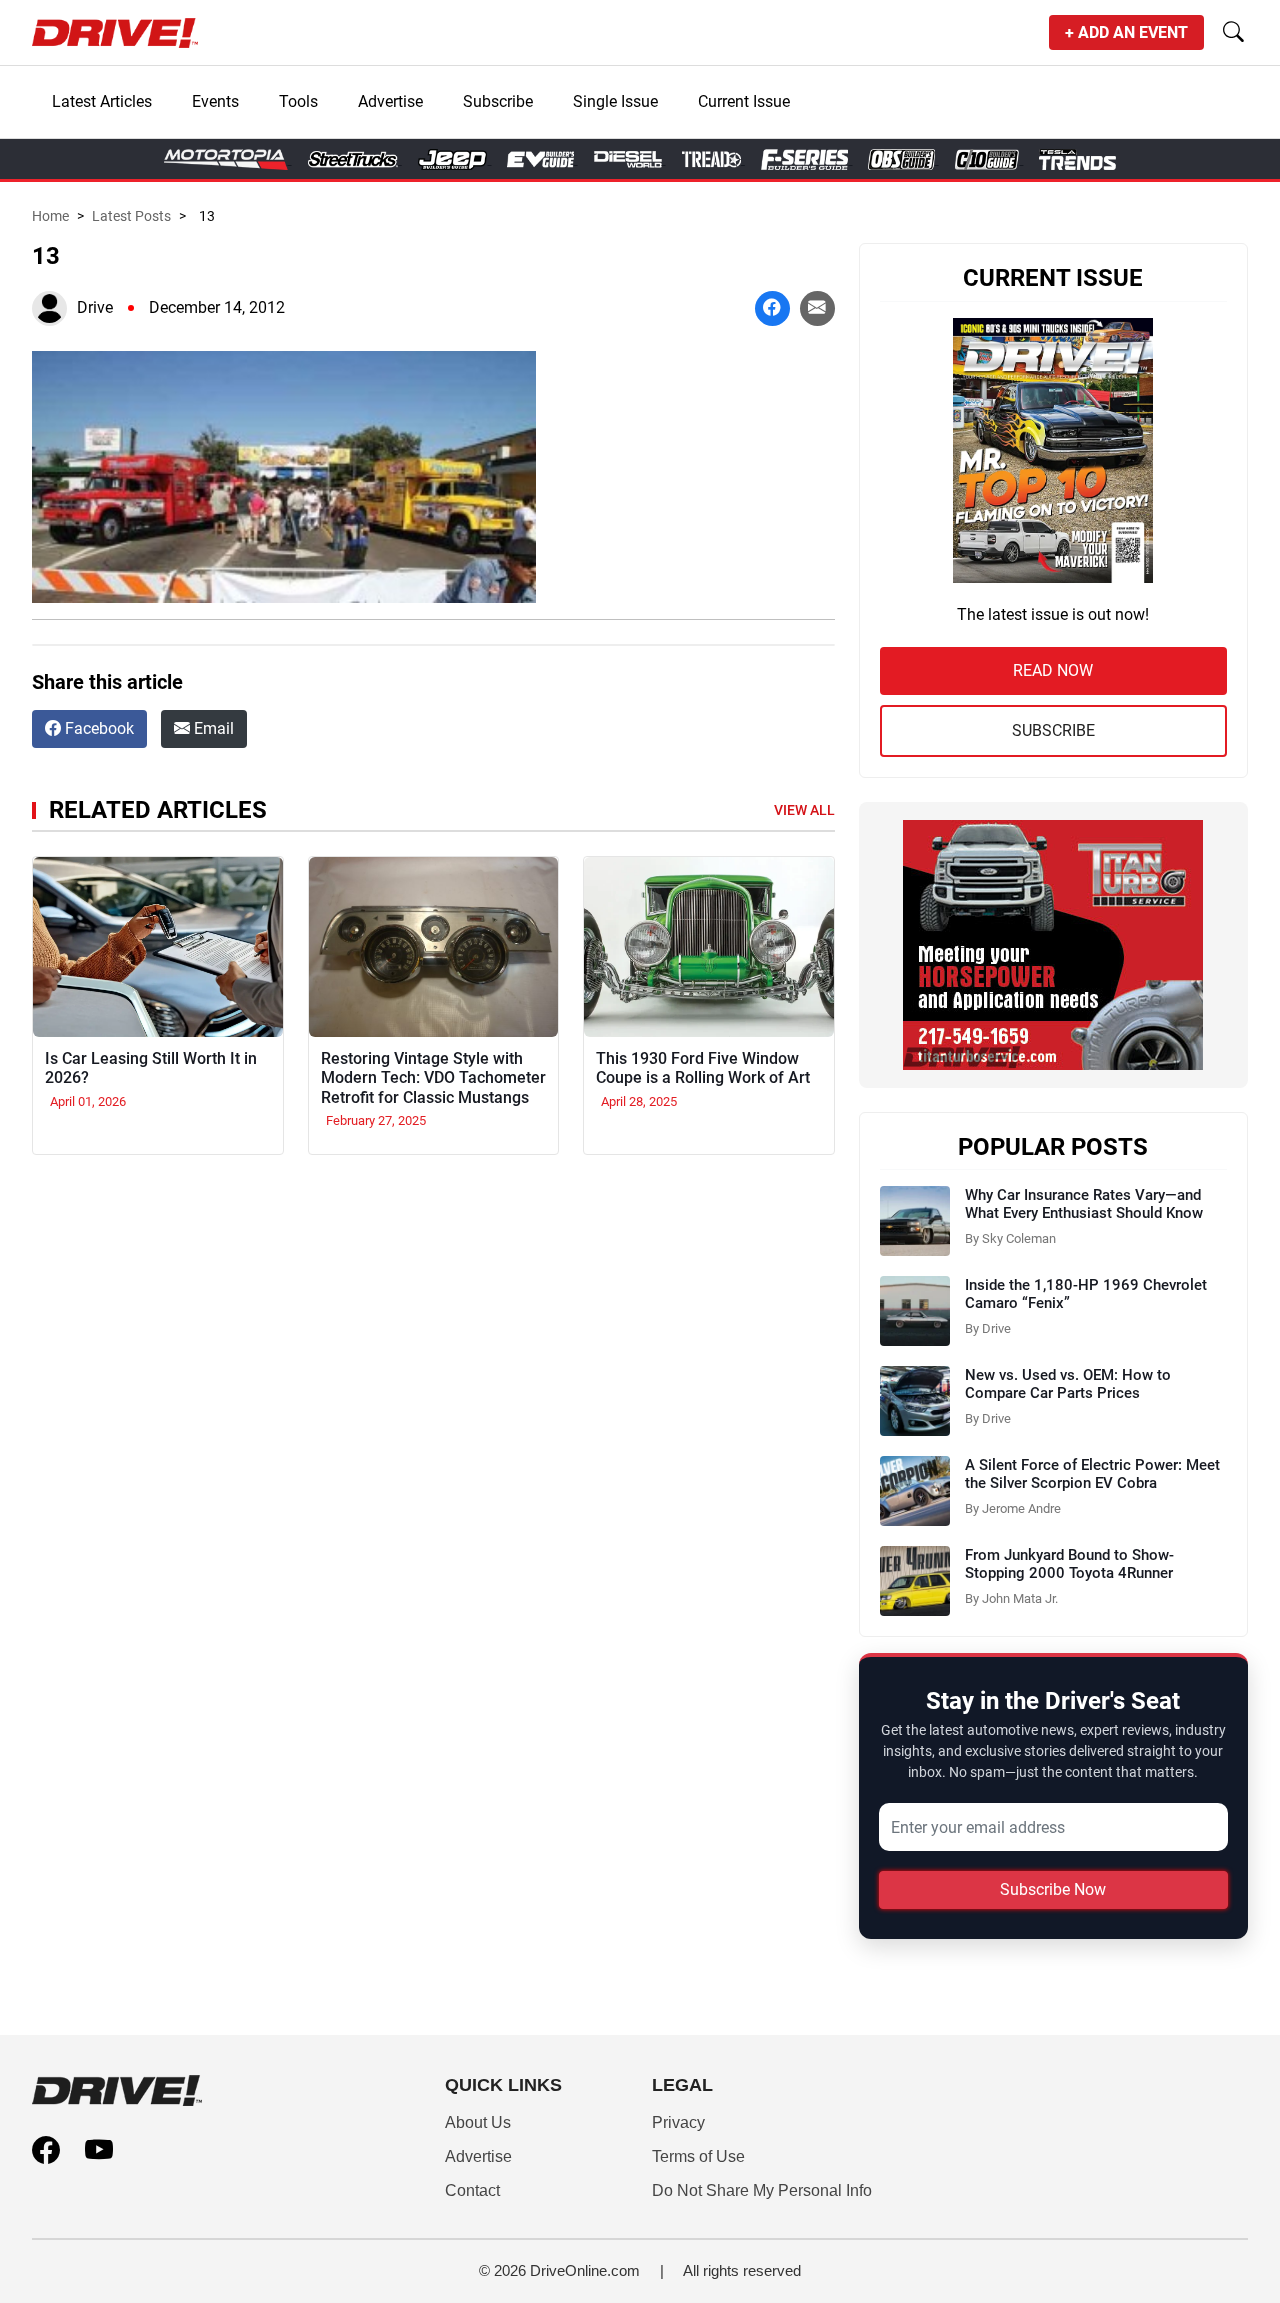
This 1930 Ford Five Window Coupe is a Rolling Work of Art (703, 1068)
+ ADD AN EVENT (1126, 32)
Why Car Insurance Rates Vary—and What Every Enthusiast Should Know (1084, 1204)
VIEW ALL (804, 810)
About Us (478, 2122)
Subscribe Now (1053, 1889)
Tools (298, 101)
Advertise (390, 101)
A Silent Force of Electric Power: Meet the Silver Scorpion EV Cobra (1092, 1474)
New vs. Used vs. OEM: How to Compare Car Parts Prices (1068, 1384)
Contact (472, 2190)
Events (215, 101)
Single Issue (615, 101)
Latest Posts (131, 216)
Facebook (97, 728)
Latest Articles (102, 101)
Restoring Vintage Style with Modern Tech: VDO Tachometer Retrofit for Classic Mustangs (433, 1077)
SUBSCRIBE (1053, 730)
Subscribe (498, 101)
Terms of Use (698, 2156)
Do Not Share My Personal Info (762, 2190)
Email (212, 728)
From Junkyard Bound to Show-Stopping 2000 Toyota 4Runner (1069, 1564)
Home (50, 216)
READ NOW (1053, 670)
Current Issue (744, 101)
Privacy (678, 2122)
